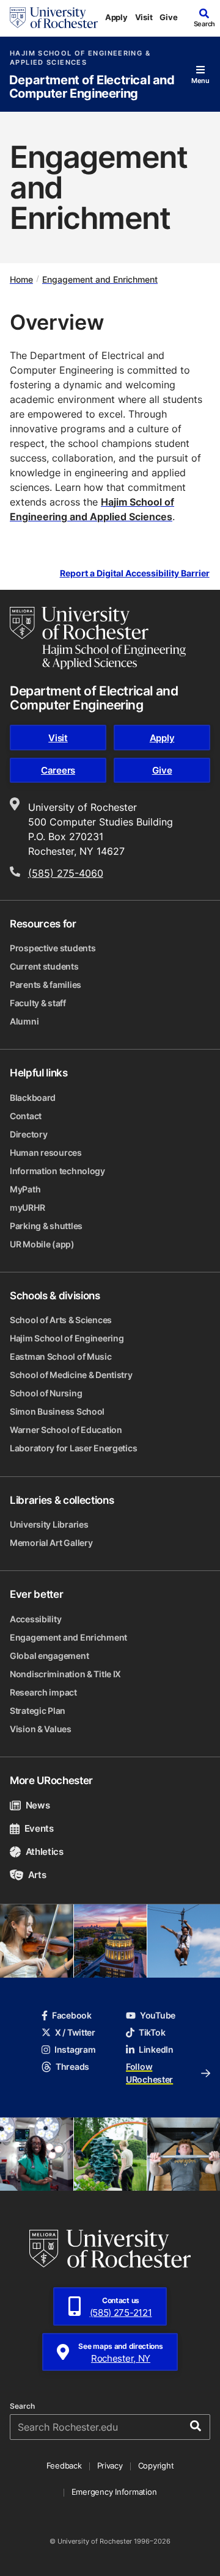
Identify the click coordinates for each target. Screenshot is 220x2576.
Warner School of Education (66, 1430)
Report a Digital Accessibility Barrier (135, 573)
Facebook (72, 2015)
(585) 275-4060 (66, 873)
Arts (37, 1875)
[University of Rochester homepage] (54, 18)
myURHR (27, 1207)
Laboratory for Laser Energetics (73, 1448)
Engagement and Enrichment (100, 279)
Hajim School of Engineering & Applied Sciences (80, 58)
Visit (144, 17)
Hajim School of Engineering (67, 1338)
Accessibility (35, 1619)
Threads (72, 2066)
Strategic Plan (38, 1711)
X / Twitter (75, 2032)
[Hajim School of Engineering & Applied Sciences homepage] (98, 638)
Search (22, 2406)
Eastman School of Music (61, 1356)
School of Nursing (46, 1393)
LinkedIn (156, 2049)
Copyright (156, 2465)
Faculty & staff (38, 1003)
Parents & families (46, 985)
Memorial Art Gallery (51, 1543)
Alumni (24, 1021)
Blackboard (33, 1098)
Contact (26, 1116)
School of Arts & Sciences (61, 1320)
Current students (44, 966)
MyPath (25, 1189)
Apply (116, 17)
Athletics (45, 1852)
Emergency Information (114, 2492)
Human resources (46, 1152)
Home (21, 279)
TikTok (152, 2032)
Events (39, 1828)
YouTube (158, 2015)
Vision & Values (41, 1729)
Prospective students (53, 948)
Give (168, 17)
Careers (58, 770)
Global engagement (49, 1656)
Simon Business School (57, 1411)
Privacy (110, 2465)
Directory (28, 1134)
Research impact (43, 1692)
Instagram (75, 2049)
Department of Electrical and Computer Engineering (92, 87)
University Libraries (49, 1524)
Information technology (57, 1171)
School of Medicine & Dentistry (71, 1375)
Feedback (64, 2465)
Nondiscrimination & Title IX (65, 1674)
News (38, 1805)
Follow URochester (149, 2073)
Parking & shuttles (46, 1226)
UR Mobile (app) (42, 1244)
